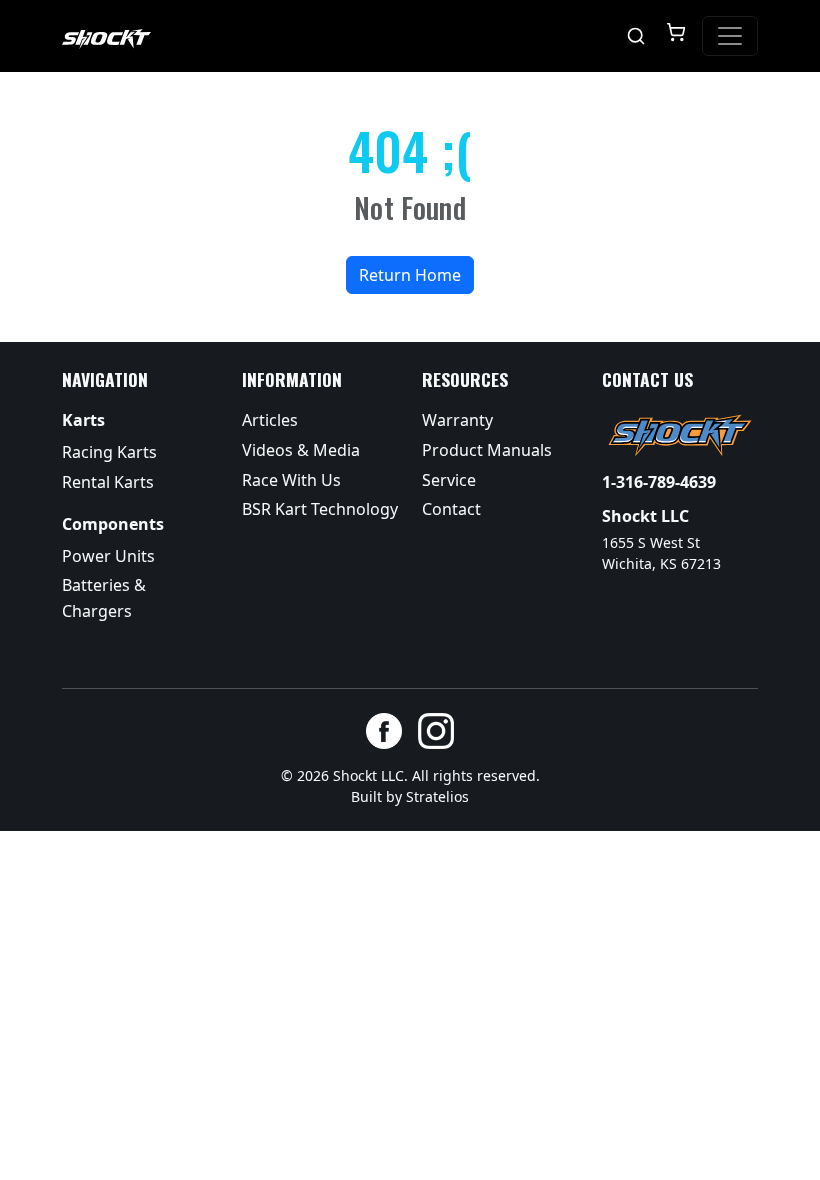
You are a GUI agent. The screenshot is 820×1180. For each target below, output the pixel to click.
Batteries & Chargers (104, 598)
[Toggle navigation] (730, 36)
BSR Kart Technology (320, 509)
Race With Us (291, 480)
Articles (270, 420)
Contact (451, 509)
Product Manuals (487, 450)
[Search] (636, 36)
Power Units (108, 556)
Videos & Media (301, 450)
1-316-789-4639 (659, 482)
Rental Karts (108, 482)
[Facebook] (384, 731)
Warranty (457, 420)
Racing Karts (109, 452)
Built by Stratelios (410, 796)
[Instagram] (436, 731)
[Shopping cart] (676, 36)
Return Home (410, 275)
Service (449, 480)
